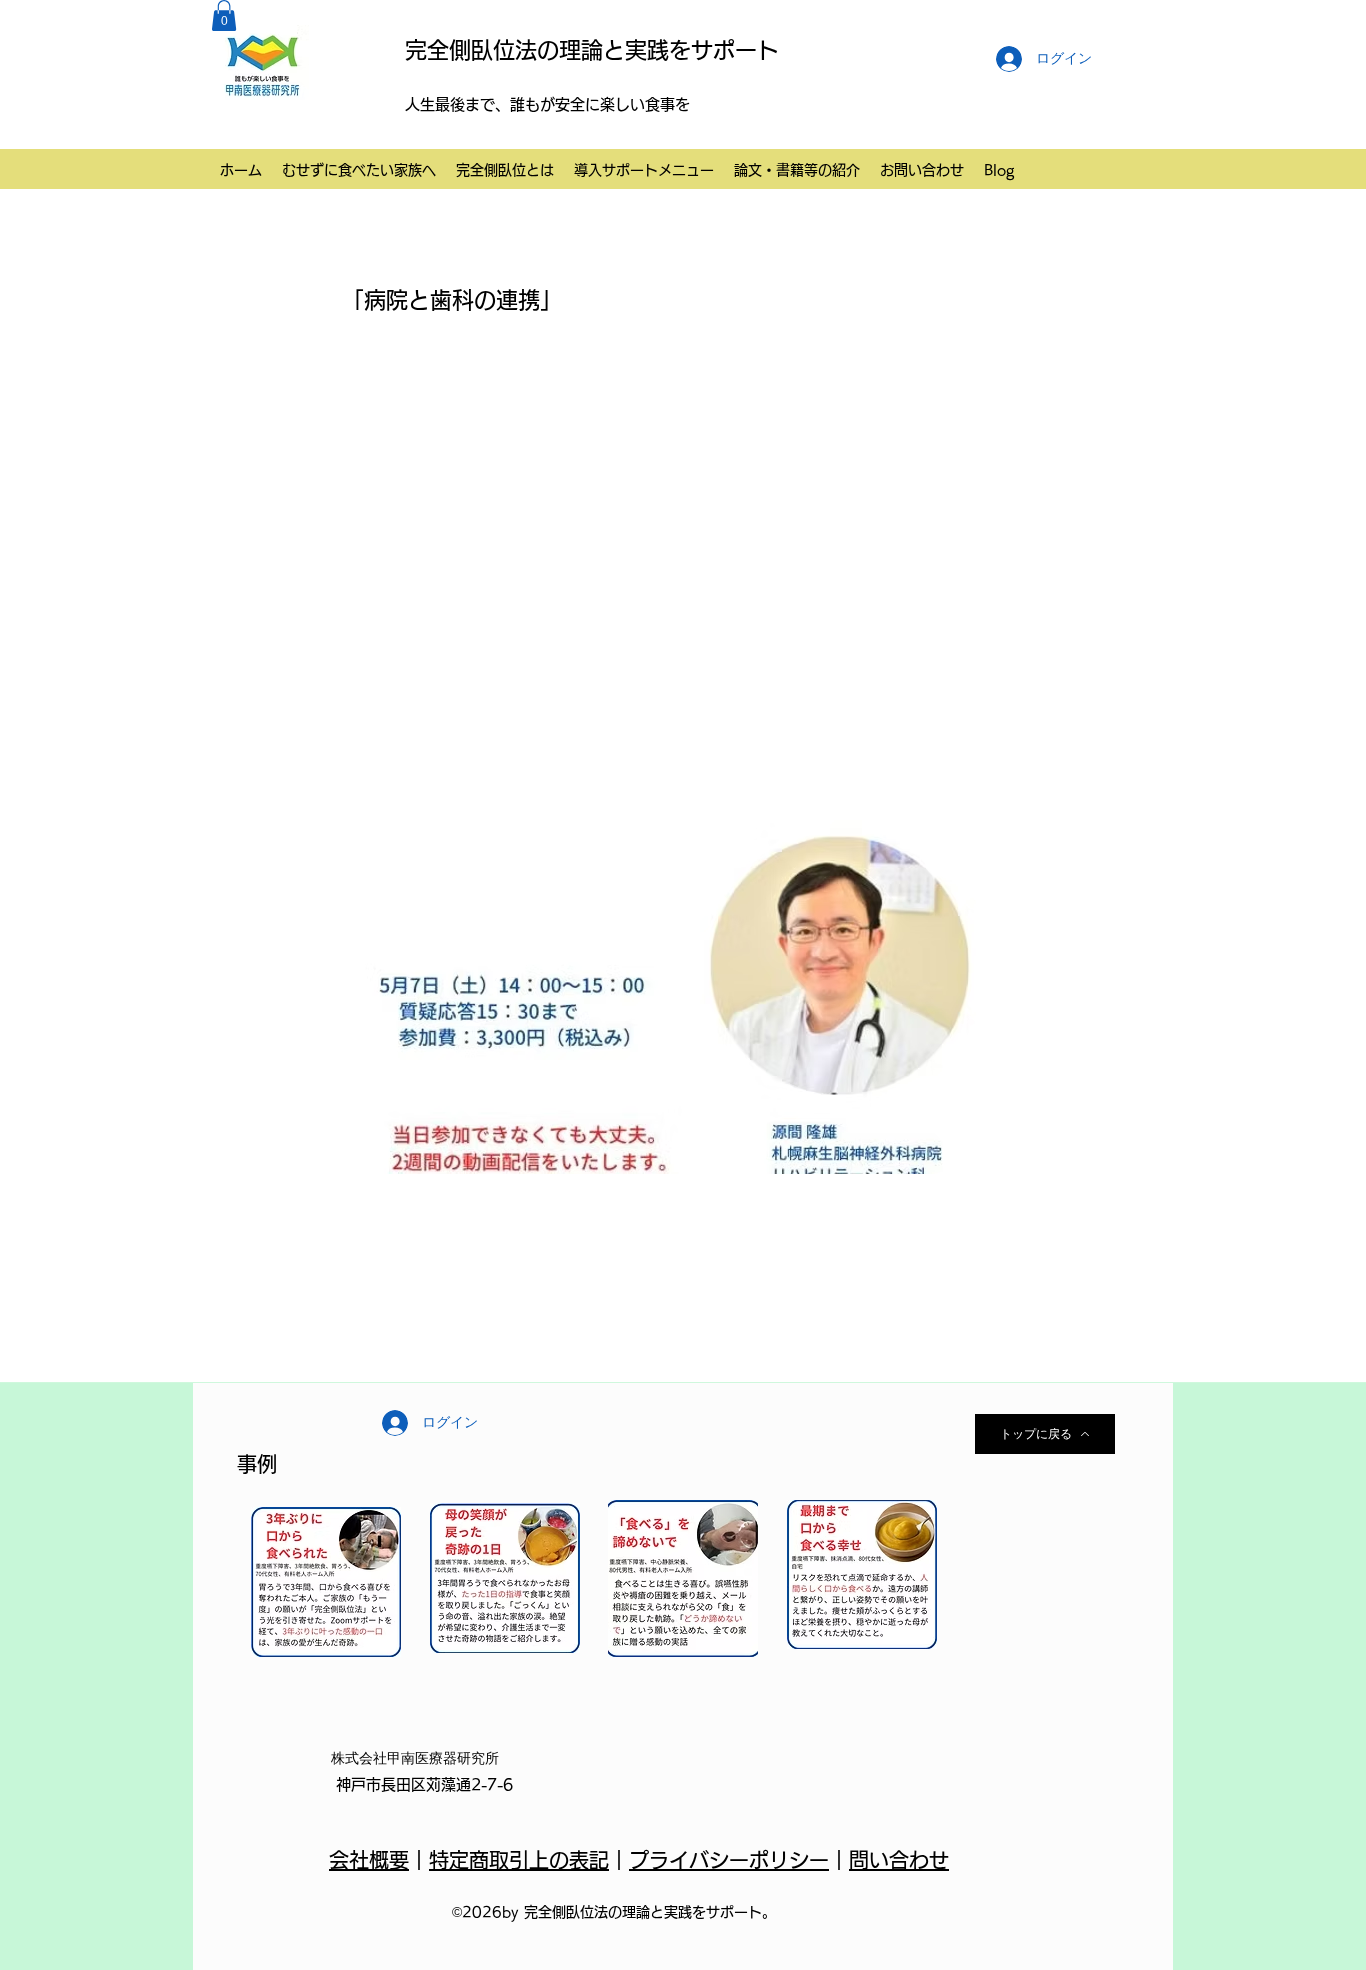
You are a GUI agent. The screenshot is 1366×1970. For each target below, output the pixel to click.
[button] (224, 15)
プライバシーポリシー (729, 1860)
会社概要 (369, 1860)
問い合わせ (899, 1860)
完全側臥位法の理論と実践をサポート (592, 50)
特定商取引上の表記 (519, 1860)
